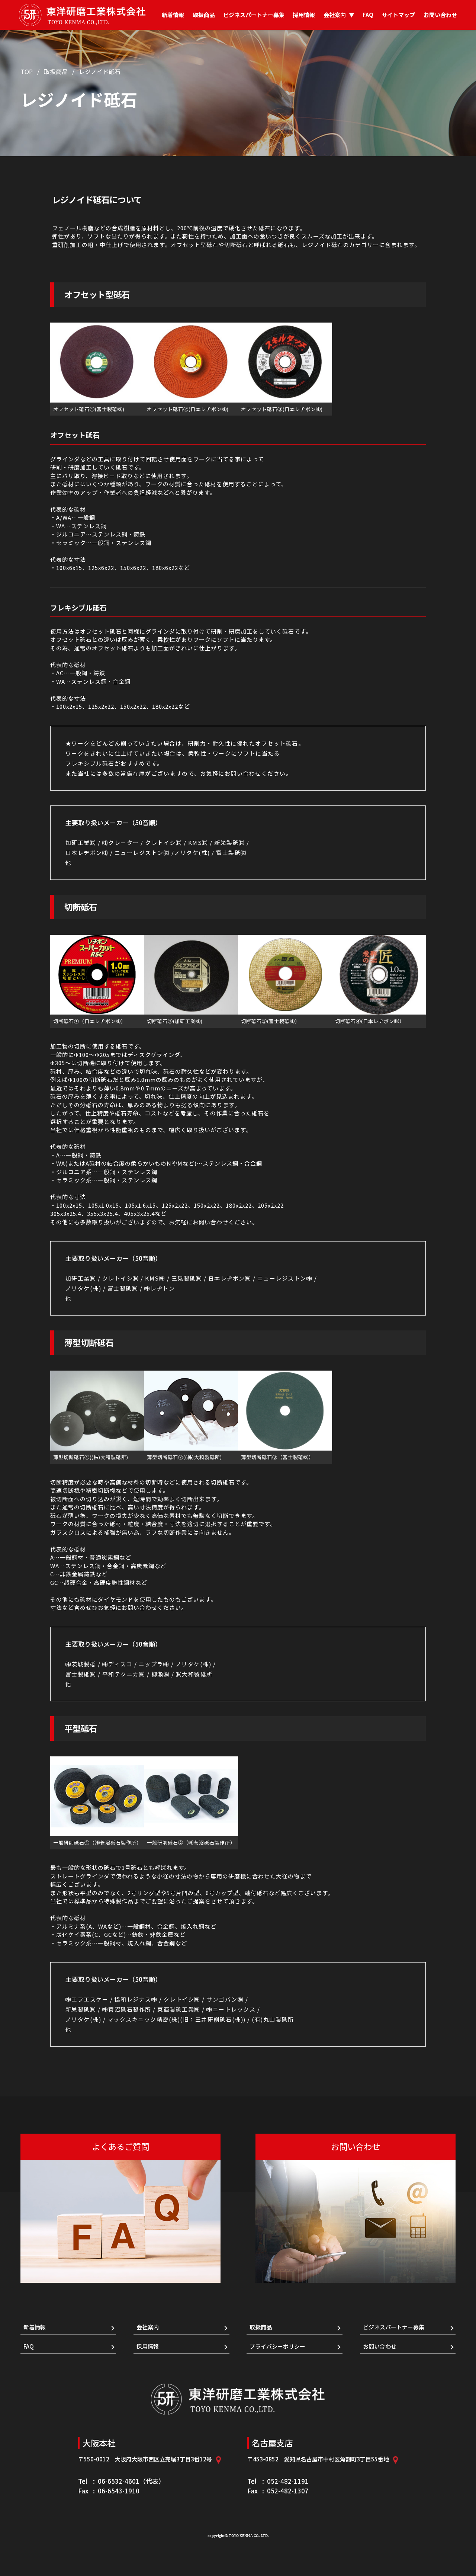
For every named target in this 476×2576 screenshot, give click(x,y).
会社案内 (339, 15)
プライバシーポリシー (277, 2346)
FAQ (368, 15)
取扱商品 (204, 15)
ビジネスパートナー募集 (254, 15)
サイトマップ (398, 15)
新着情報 (173, 15)
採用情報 (304, 15)
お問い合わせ (440, 15)
